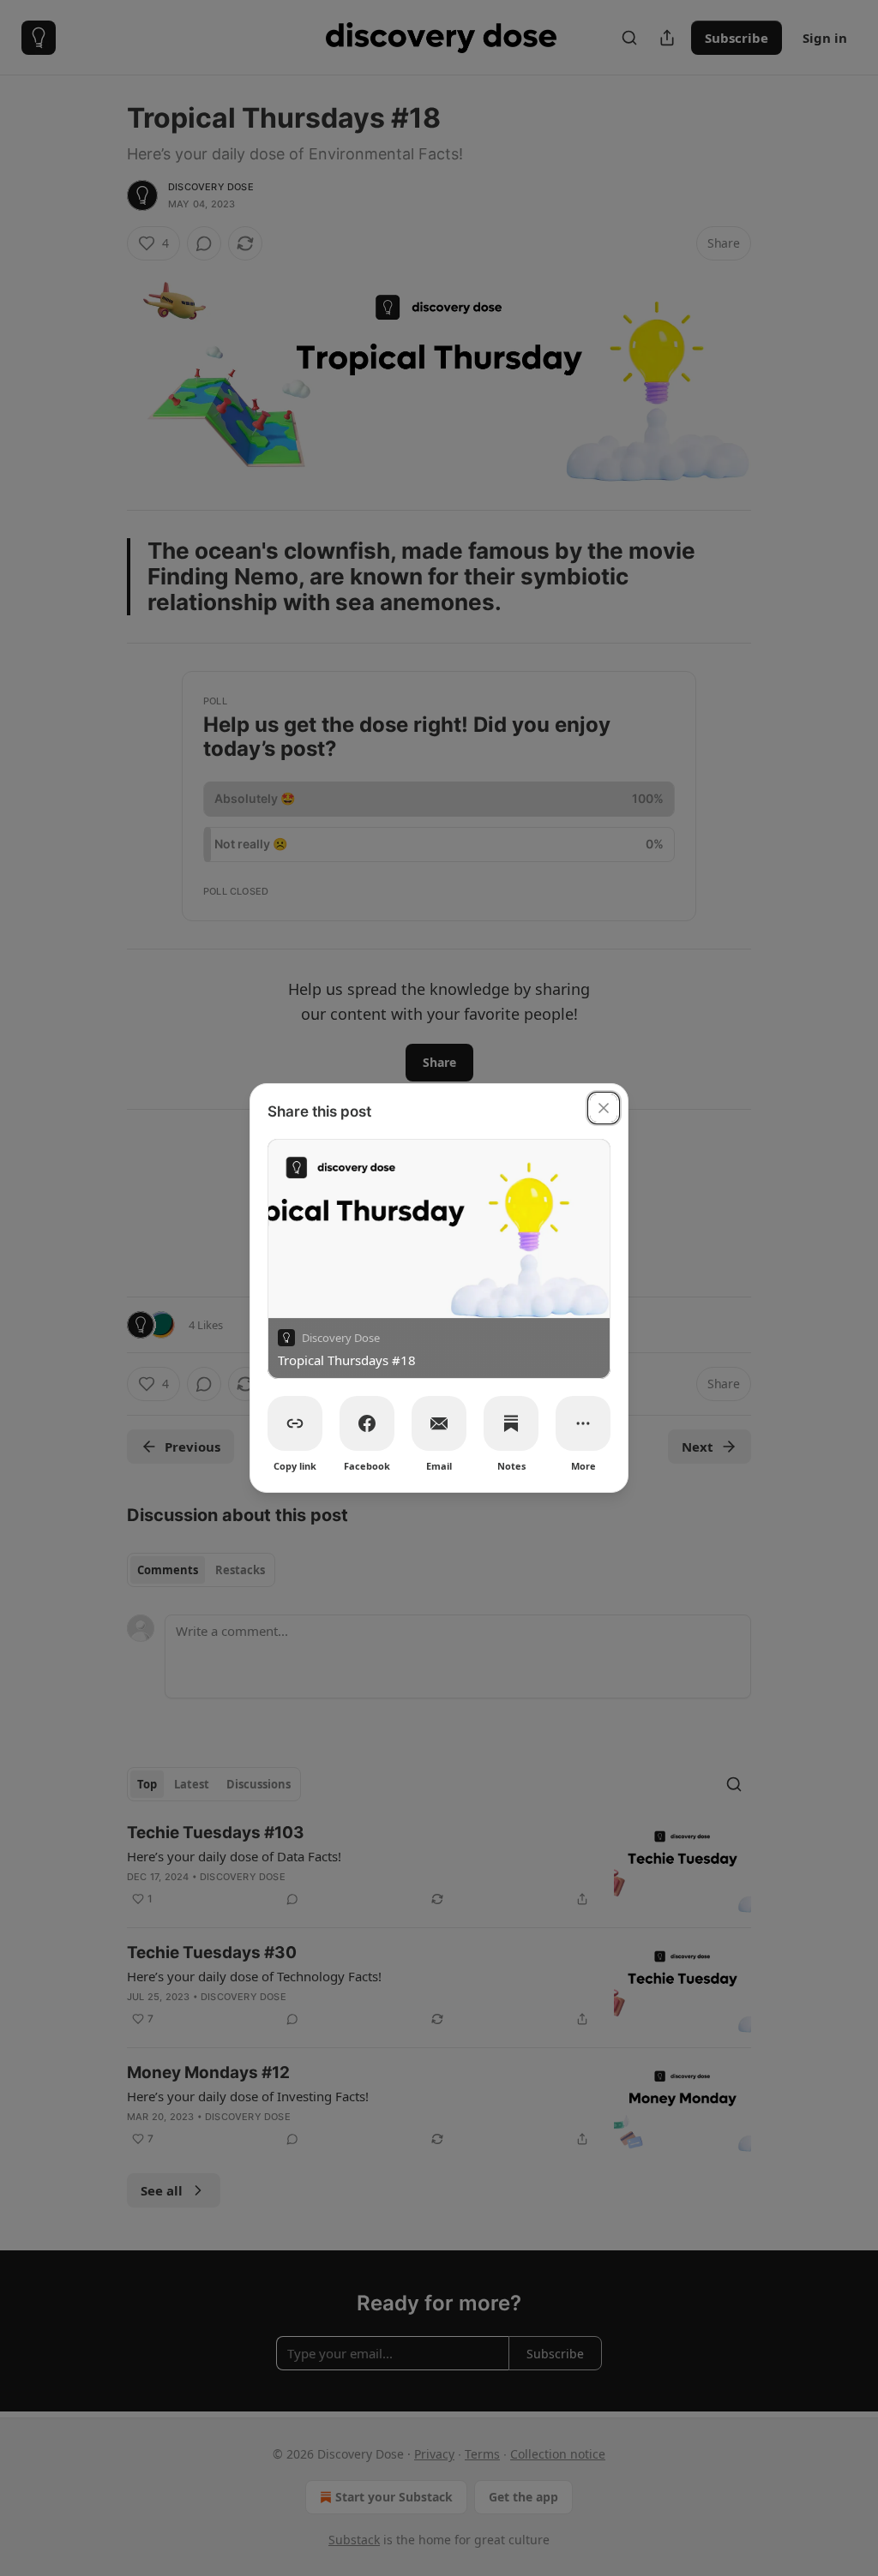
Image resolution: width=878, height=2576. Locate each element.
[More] (583, 1423)
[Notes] (511, 1423)
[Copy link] (295, 1423)
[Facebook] (367, 1423)
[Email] (439, 1423)
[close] (604, 1108)
